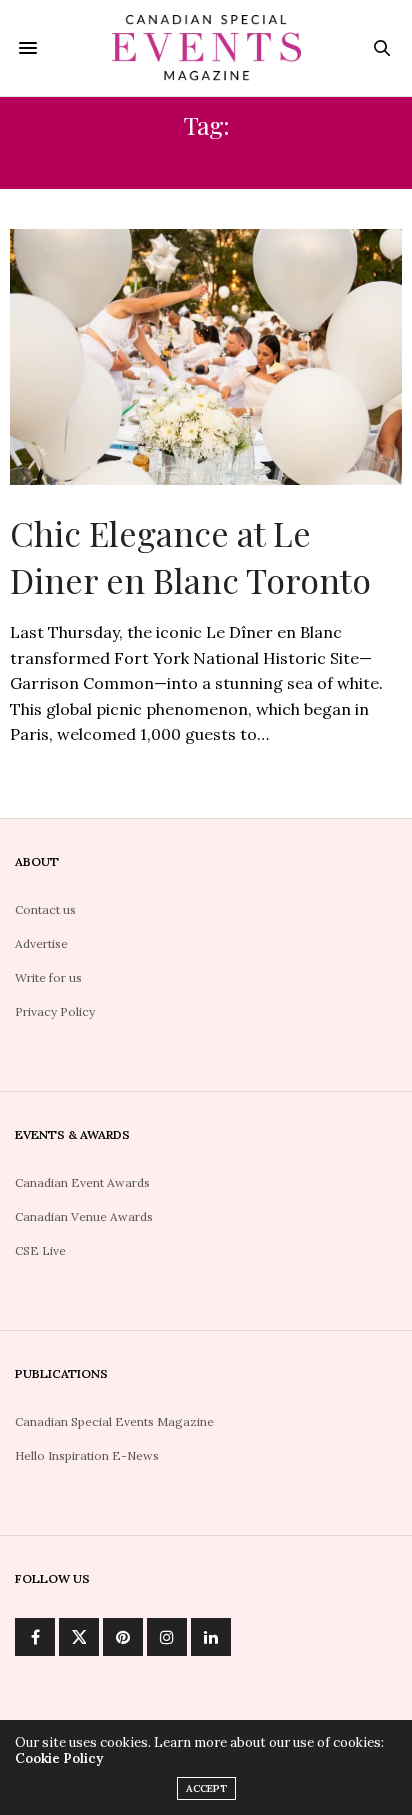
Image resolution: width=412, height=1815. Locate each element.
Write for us (48, 977)
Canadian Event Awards (82, 1182)
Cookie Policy (59, 1758)
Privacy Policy (55, 1011)
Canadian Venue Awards (84, 1216)
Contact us (45, 909)
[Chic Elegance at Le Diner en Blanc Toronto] (206, 357)
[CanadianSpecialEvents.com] (206, 48)
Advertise (41, 943)
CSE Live (40, 1250)
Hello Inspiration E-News (87, 1455)
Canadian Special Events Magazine (114, 1421)
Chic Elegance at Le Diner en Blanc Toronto (190, 557)
